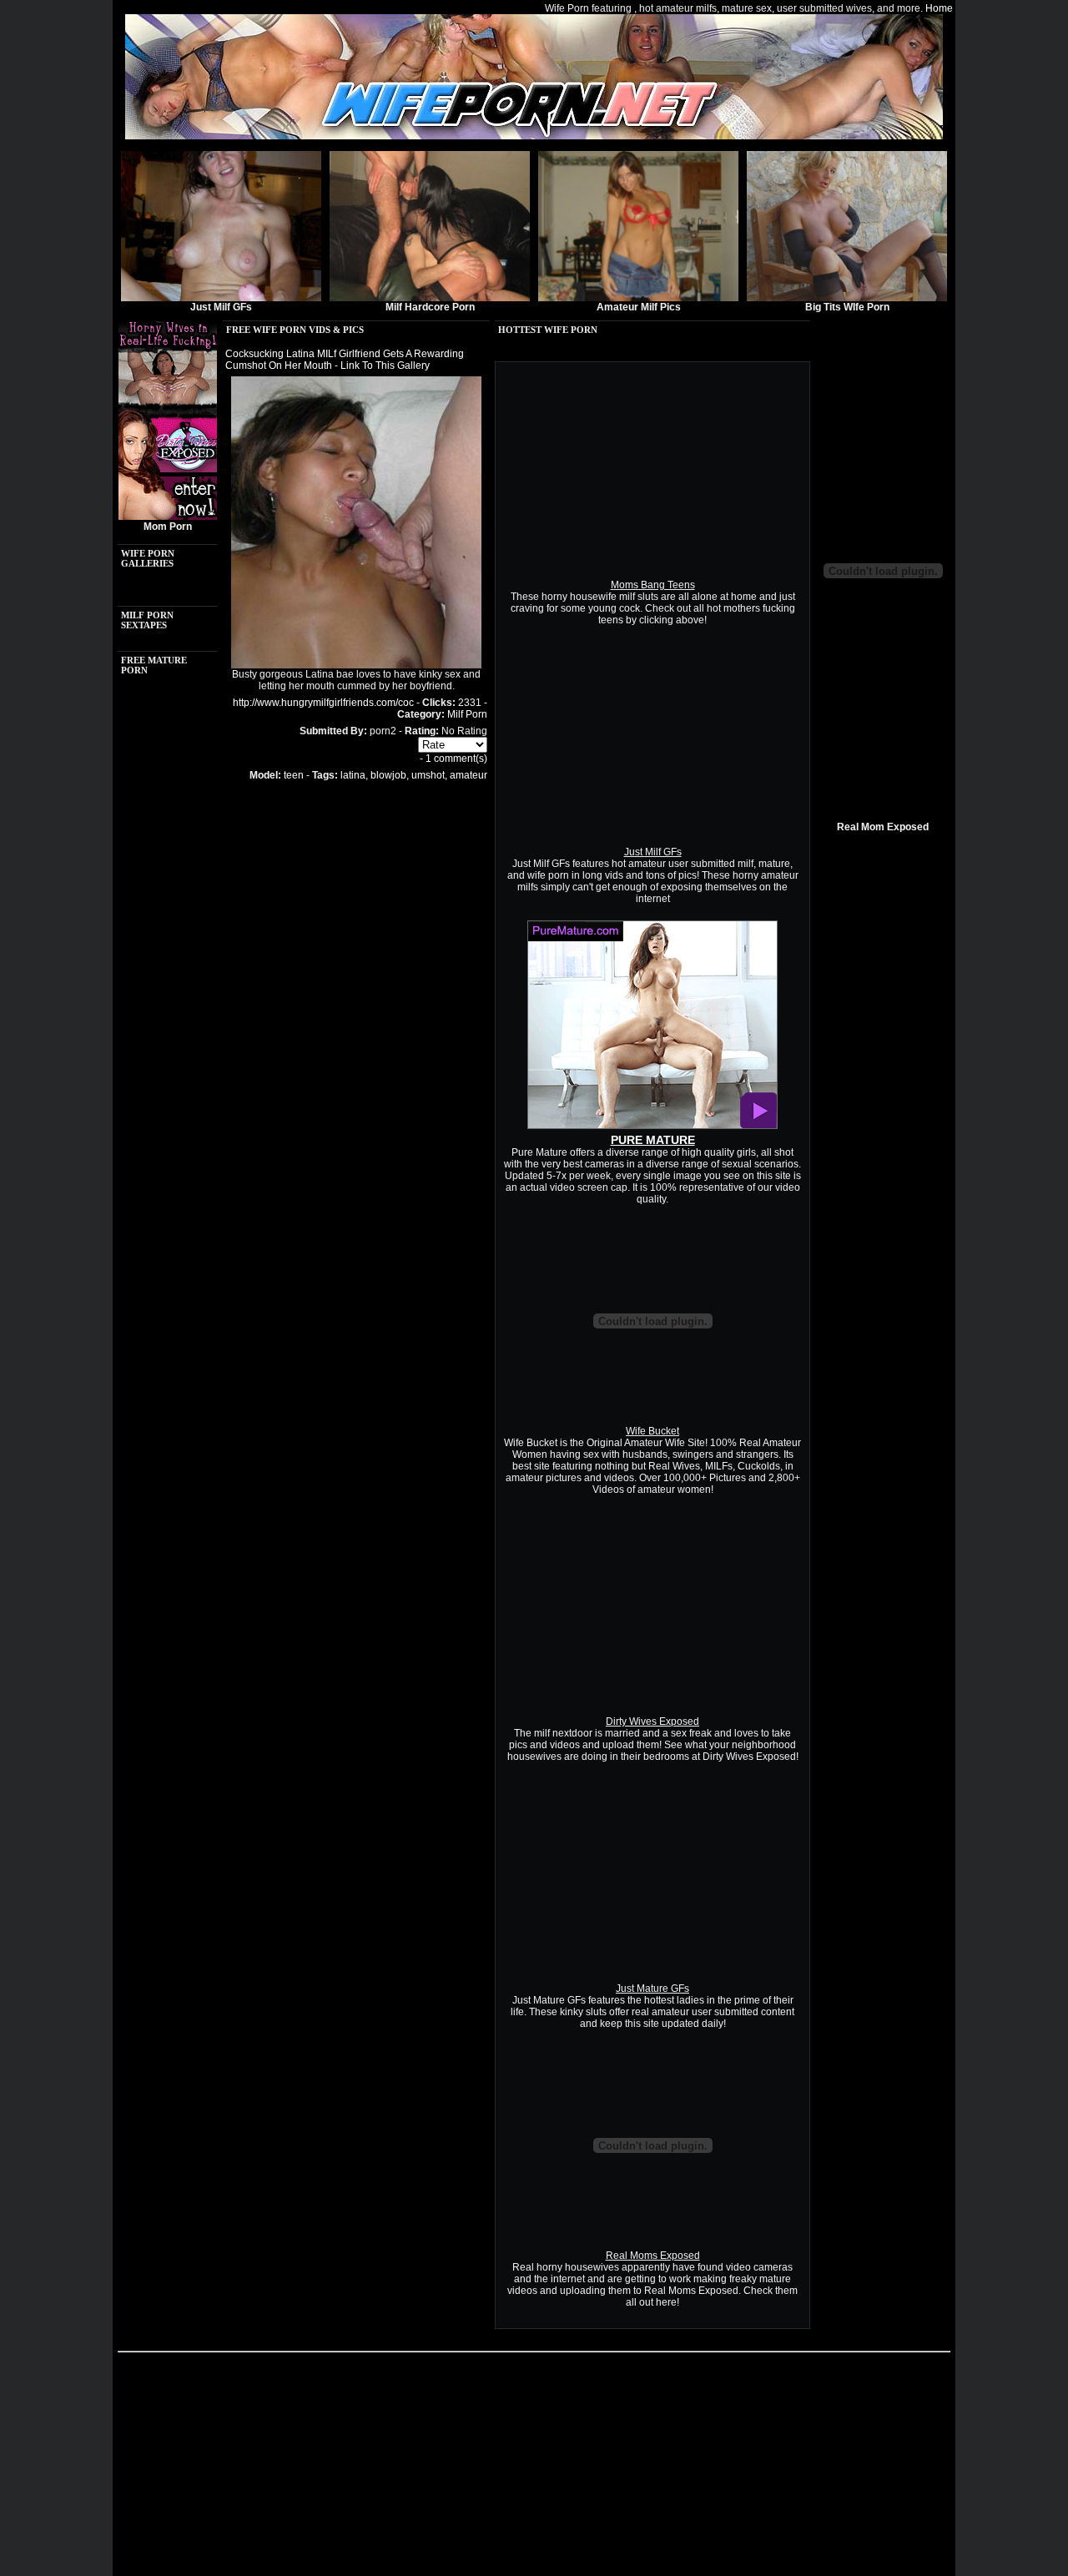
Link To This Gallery (385, 365)
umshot (428, 775)
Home (939, 8)
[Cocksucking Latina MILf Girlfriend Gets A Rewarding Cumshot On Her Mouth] (356, 665)
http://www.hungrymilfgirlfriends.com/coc (323, 703)
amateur (469, 775)
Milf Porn (467, 714)
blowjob (388, 775)
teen (294, 775)
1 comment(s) (456, 759)
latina (353, 775)
